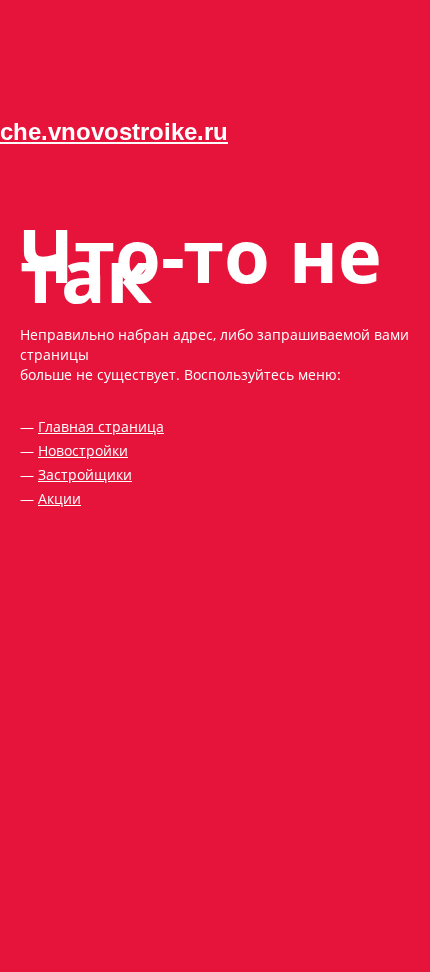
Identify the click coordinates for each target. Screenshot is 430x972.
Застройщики (85, 474)
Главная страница (101, 426)
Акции (59, 498)
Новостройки (83, 450)
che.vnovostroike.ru (114, 131)
